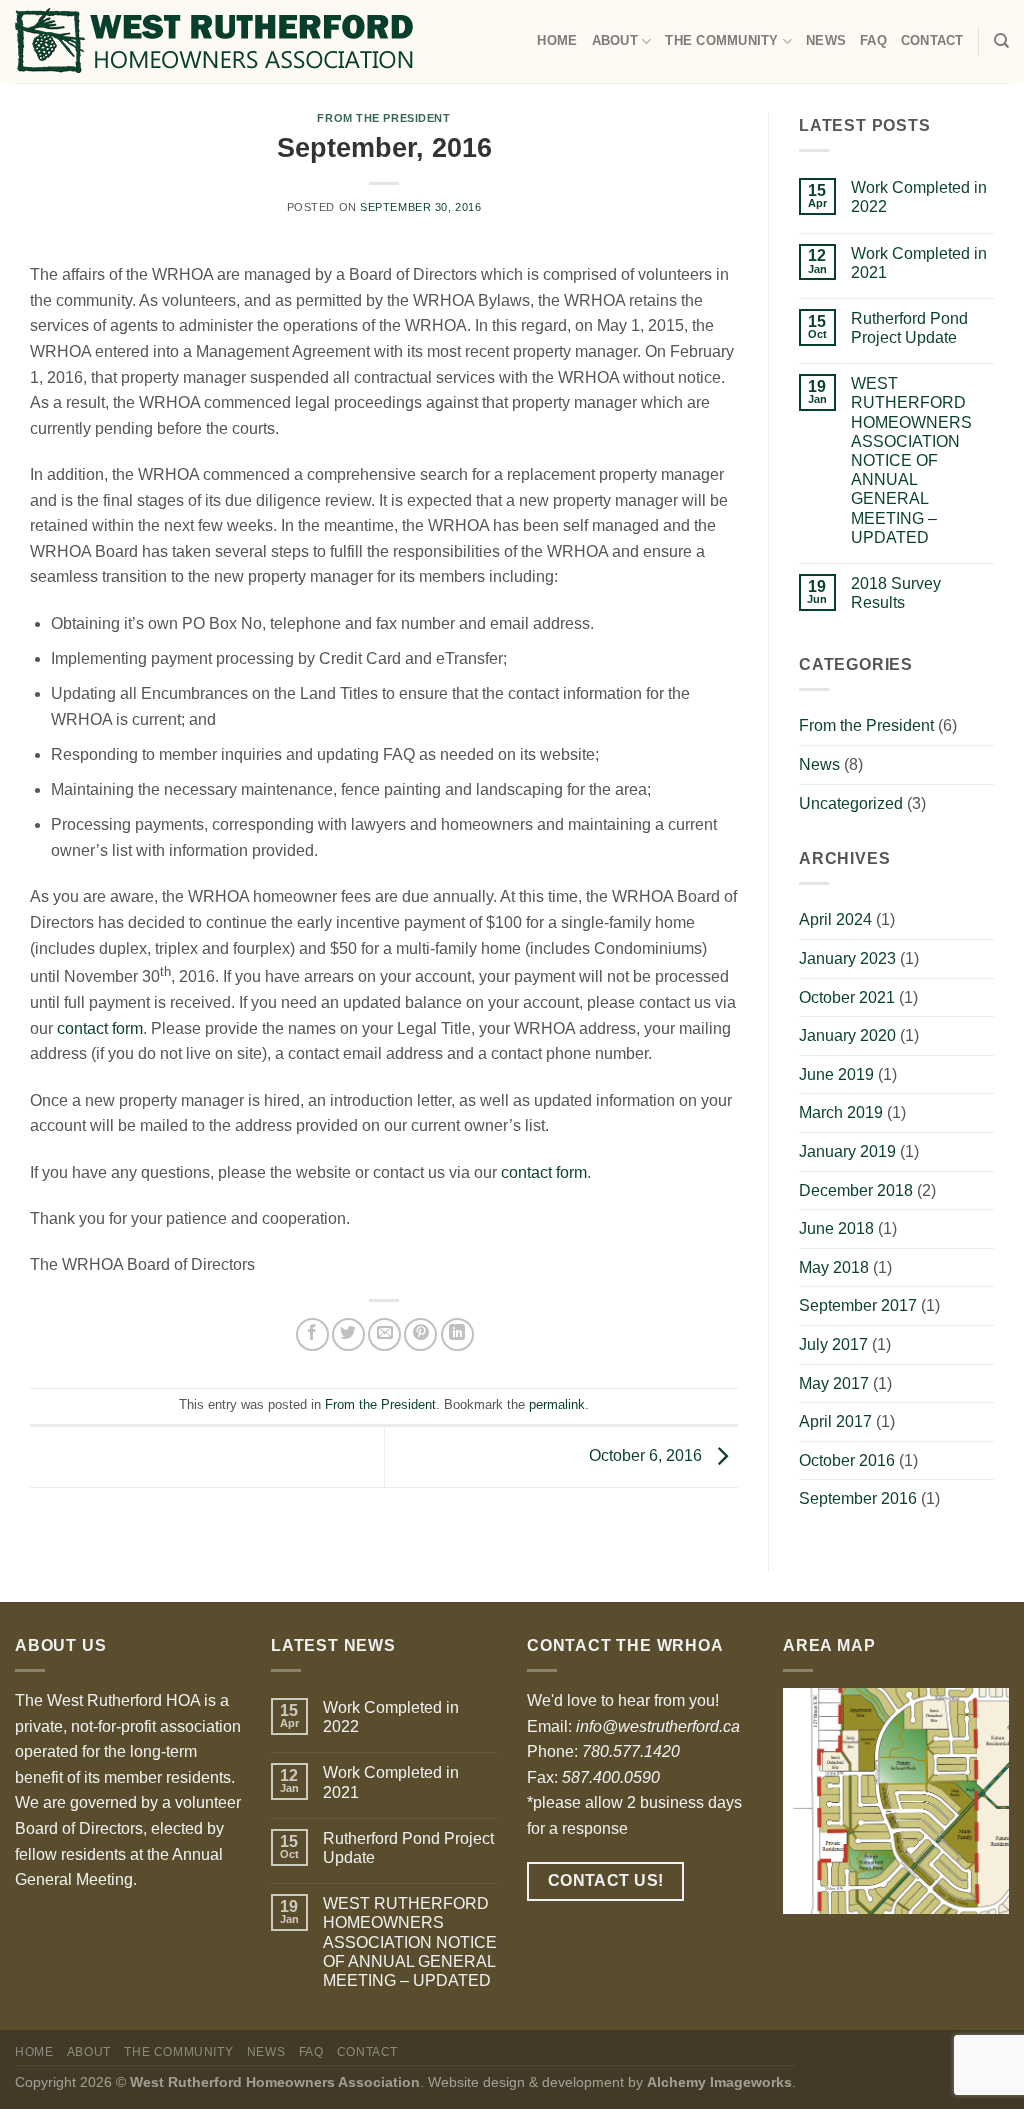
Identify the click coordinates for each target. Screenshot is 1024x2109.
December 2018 (856, 1190)
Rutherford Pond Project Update (909, 328)
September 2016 (858, 1498)
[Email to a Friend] (384, 1334)
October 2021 (847, 997)
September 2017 (858, 1305)
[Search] (1001, 41)
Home (557, 40)
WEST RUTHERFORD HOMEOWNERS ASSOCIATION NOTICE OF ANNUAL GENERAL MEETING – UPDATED (911, 460)
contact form (100, 1028)
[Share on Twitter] (348, 1334)
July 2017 (833, 1344)
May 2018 (834, 1267)
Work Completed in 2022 (919, 197)
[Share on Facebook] (312, 1334)
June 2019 (836, 1074)
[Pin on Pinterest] (420, 1334)
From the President (383, 118)
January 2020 (847, 1035)
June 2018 (836, 1228)
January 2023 (847, 958)
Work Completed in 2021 (919, 263)
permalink (557, 1404)
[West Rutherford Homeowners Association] (214, 41)
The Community (721, 40)
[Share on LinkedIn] (457, 1334)
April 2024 (835, 919)
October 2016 (847, 1460)
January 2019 (847, 1151)
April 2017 (835, 1421)
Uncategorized (851, 803)
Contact (932, 40)
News (826, 40)
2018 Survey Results (896, 593)
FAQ (873, 40)
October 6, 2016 (647, 1455)
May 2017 (834, 1383)
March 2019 (841, 1112)
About (615, 40)
